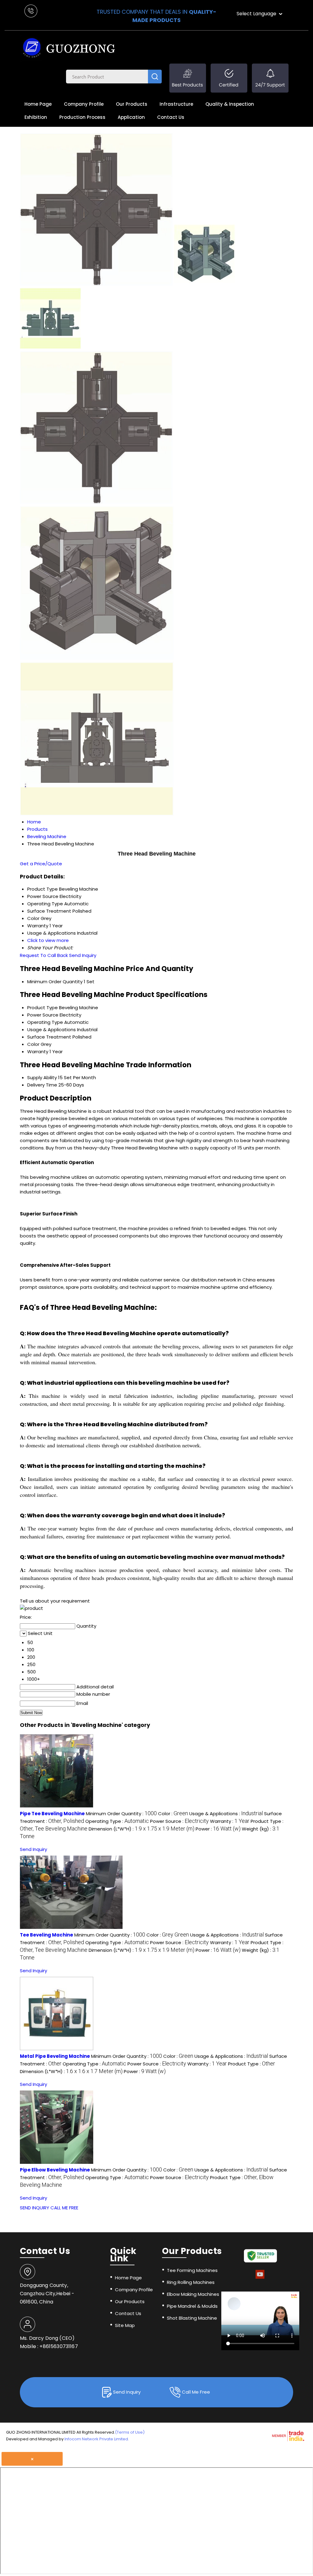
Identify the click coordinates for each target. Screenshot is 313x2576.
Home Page (38, 104)
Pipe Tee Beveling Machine (52, 1814)
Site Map (125, 2325)
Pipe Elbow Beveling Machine (55, 2170)
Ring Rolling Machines (191, 2282)
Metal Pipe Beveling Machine (55, 2056)
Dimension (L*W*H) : (142, 1829)
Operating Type (45, 1022)
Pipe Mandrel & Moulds (192, 2306)
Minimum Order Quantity (55, 982)
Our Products (132, 104)
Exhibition (36, 117)
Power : (218, 1829)
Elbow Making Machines (193, 2294)
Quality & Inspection (230, 104)
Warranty (38, 1052)
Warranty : (230, 1821)
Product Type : (252, 2064)
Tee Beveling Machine (46, 1935)
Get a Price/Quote (41, 864)
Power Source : (179, 1821)
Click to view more (48, 940)
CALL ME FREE (64, 2208)
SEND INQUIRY (35, 2208)
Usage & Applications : (226, 1814)
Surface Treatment (49, 1037)
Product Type (42, 1008)
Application (131, 117)
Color (33, 1044)
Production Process (82, 117)
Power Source (43, 1015)
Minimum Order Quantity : (121, 1814)
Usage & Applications (52, 1030)
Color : (173, 1814)
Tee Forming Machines (192, 2270)
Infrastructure (176, 104)
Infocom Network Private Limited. (97, 2439)
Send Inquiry (83, 955)
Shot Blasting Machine (192, 2318)
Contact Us (171, 117)
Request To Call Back (44, 955)
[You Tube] (260, 2278)
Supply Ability (42, 1077)
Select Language (256, 14)
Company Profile (84, 104)
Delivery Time (42, 1085)
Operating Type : (117, 1821)
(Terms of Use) (130, 2432)
